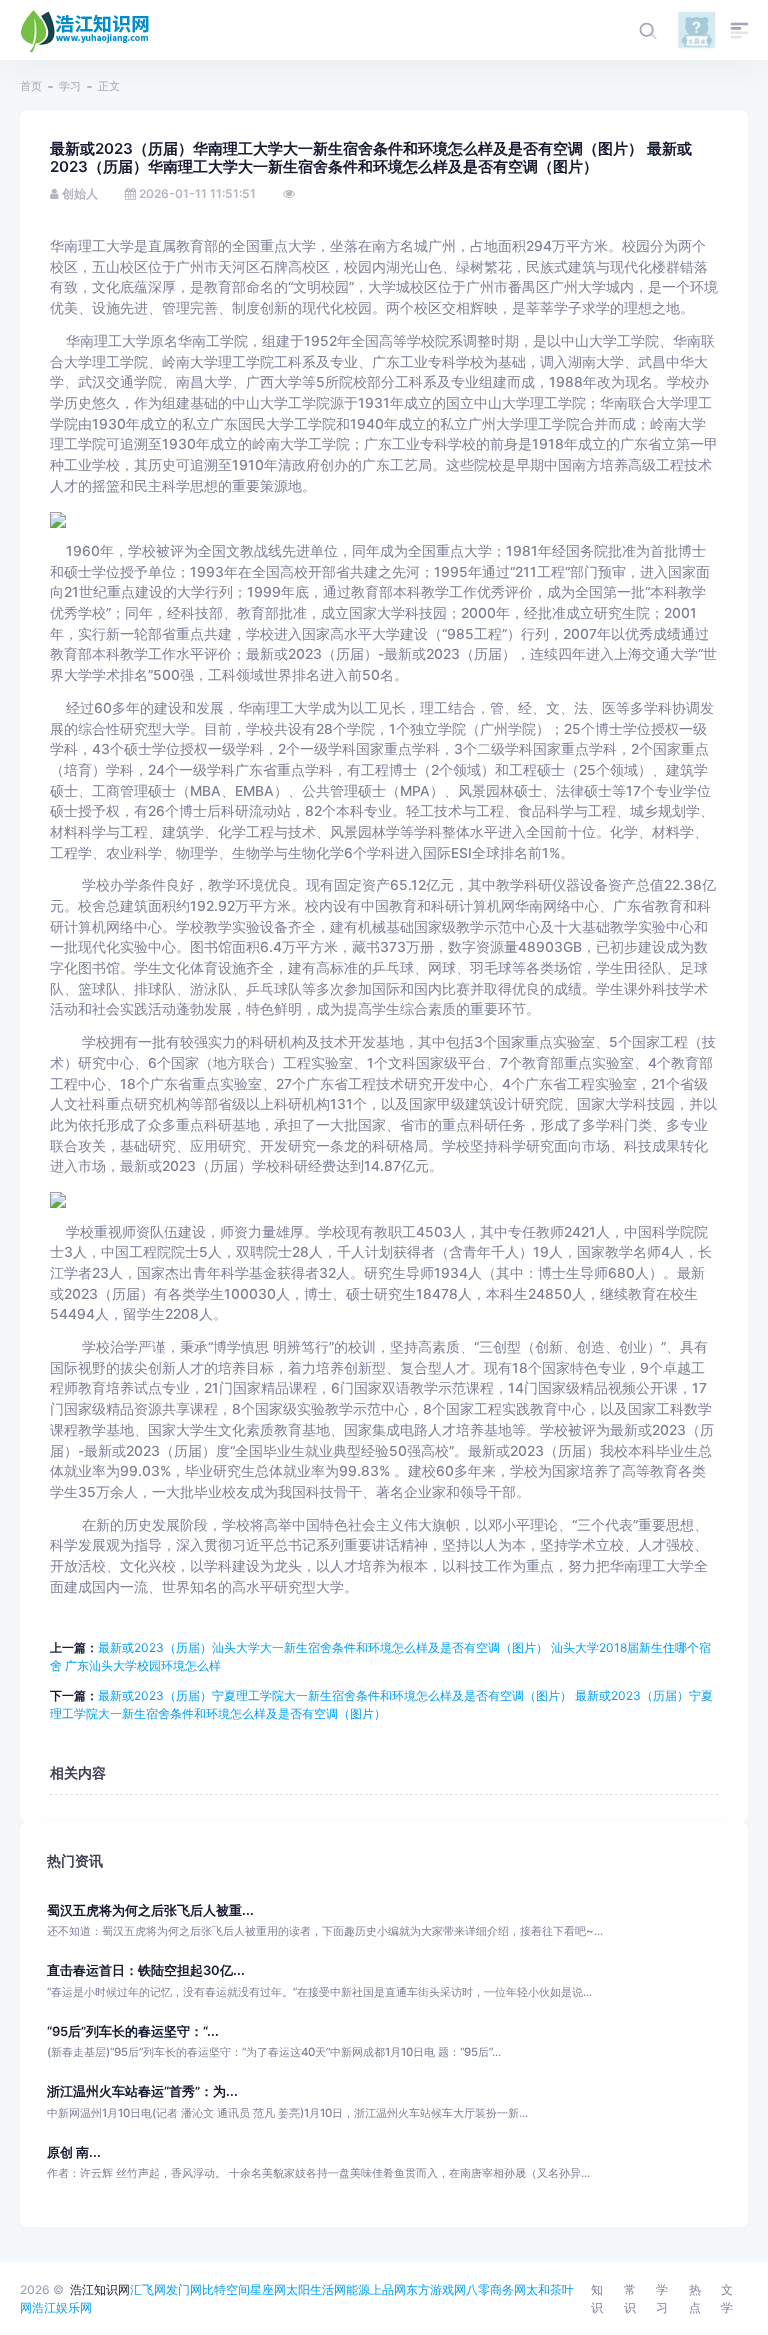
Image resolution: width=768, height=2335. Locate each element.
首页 (31, 86)
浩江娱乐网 (62, 2307)
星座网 (268, 2289)
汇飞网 (148, 2289)
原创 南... (74, 2152)
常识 (630, 2298)
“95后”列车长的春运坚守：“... (133, 2031)
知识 (597, 2298)
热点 (695, 2298)
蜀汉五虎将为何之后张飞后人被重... (150, 1910)
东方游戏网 (436, 2289)
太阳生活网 (316, 2289)
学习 (70, 86)
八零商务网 (496, 2289)
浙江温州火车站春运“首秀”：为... (142, 2091)
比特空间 (226, 2289)
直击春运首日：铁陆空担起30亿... (146, 1970)
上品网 (388, 2289)
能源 (358, 2289)
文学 (727, 2298)
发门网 (184, 2289)
